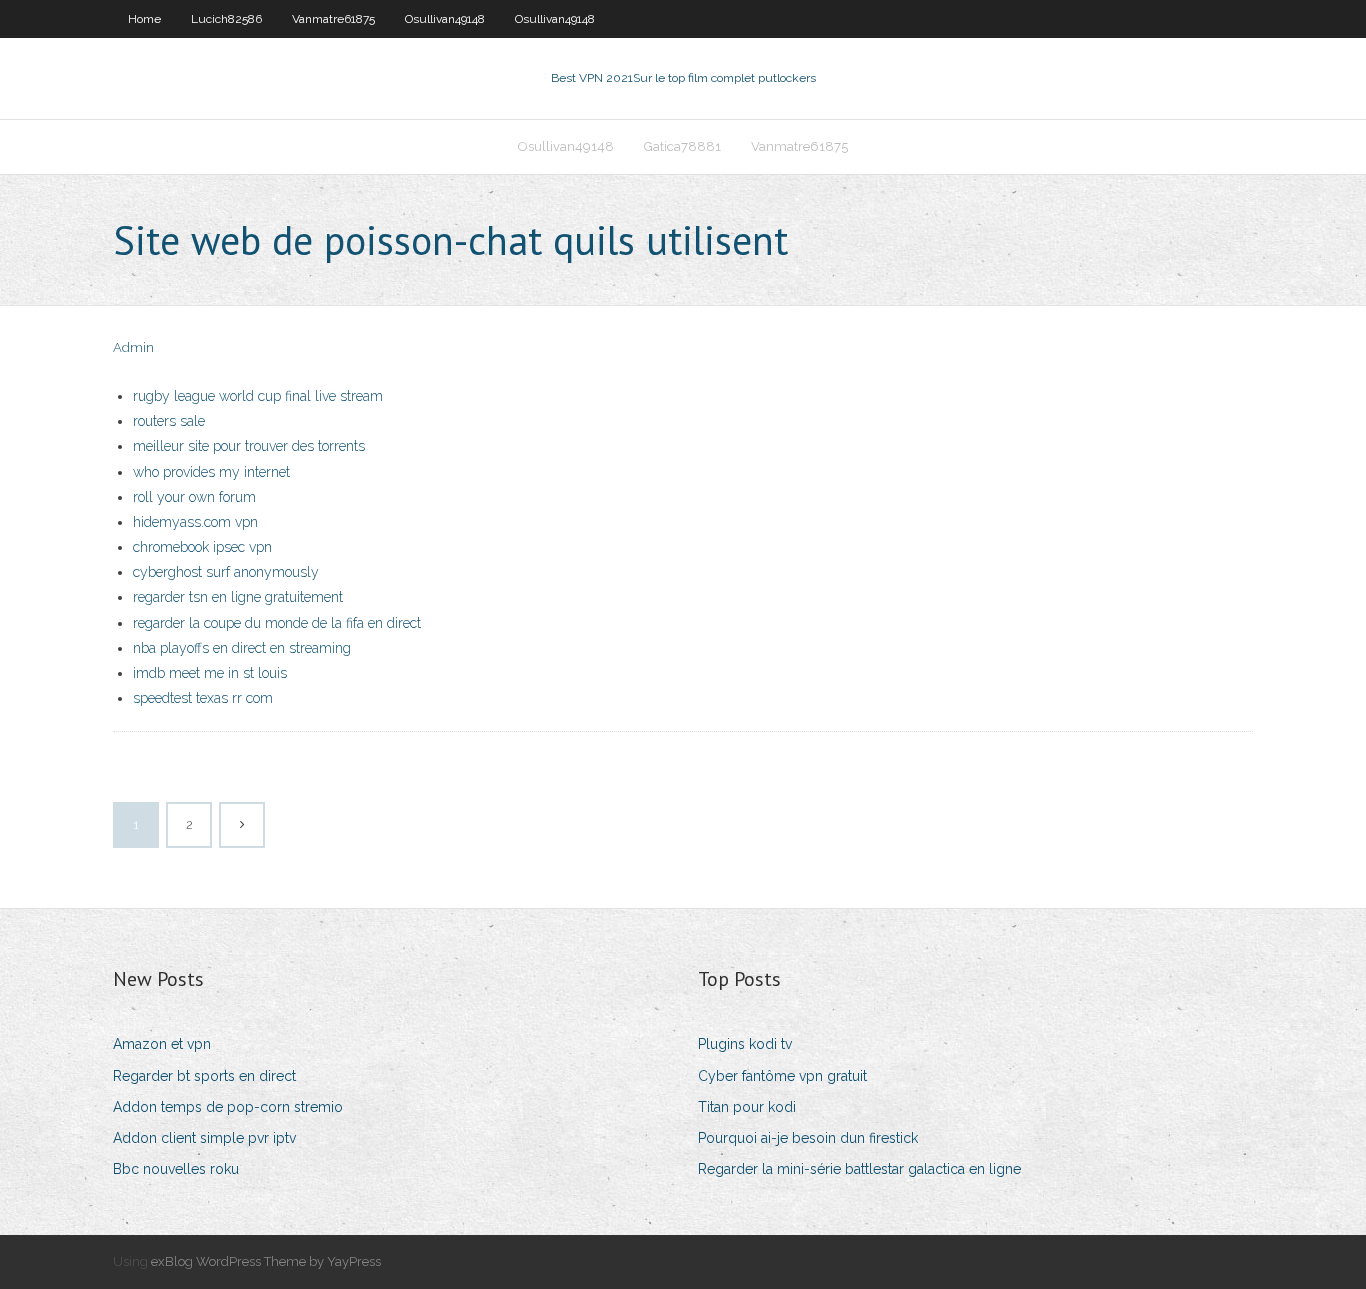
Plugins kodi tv (745, 1044)
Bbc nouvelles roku (176, 1169)
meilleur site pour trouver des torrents (249, 446)
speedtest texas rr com (203, 698)
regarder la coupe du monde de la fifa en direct (277, 623)
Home (144, 19)
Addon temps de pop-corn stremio (228, 1107)
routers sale (169, 421)
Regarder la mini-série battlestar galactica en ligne (859, 1169)
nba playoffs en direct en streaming (242, 648)
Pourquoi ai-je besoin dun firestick (808, 1138)
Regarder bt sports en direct (204, 1076)
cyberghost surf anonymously (226, 572)
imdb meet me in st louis (210, 673)
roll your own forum (194, 497)
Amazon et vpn (162, 1044)
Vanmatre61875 (333, 19)
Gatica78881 (682, 146)
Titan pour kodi (747, 1107)
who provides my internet (211, 472)
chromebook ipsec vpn (202, 547)
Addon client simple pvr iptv (204, 1138)
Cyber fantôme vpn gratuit (782, 1076)
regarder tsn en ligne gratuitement (238, 597)
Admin (133, 347)
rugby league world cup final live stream (258, 396)
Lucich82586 (226, 19)
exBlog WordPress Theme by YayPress (266, 1261)
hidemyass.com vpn (195, 522)
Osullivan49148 (445, 19)
